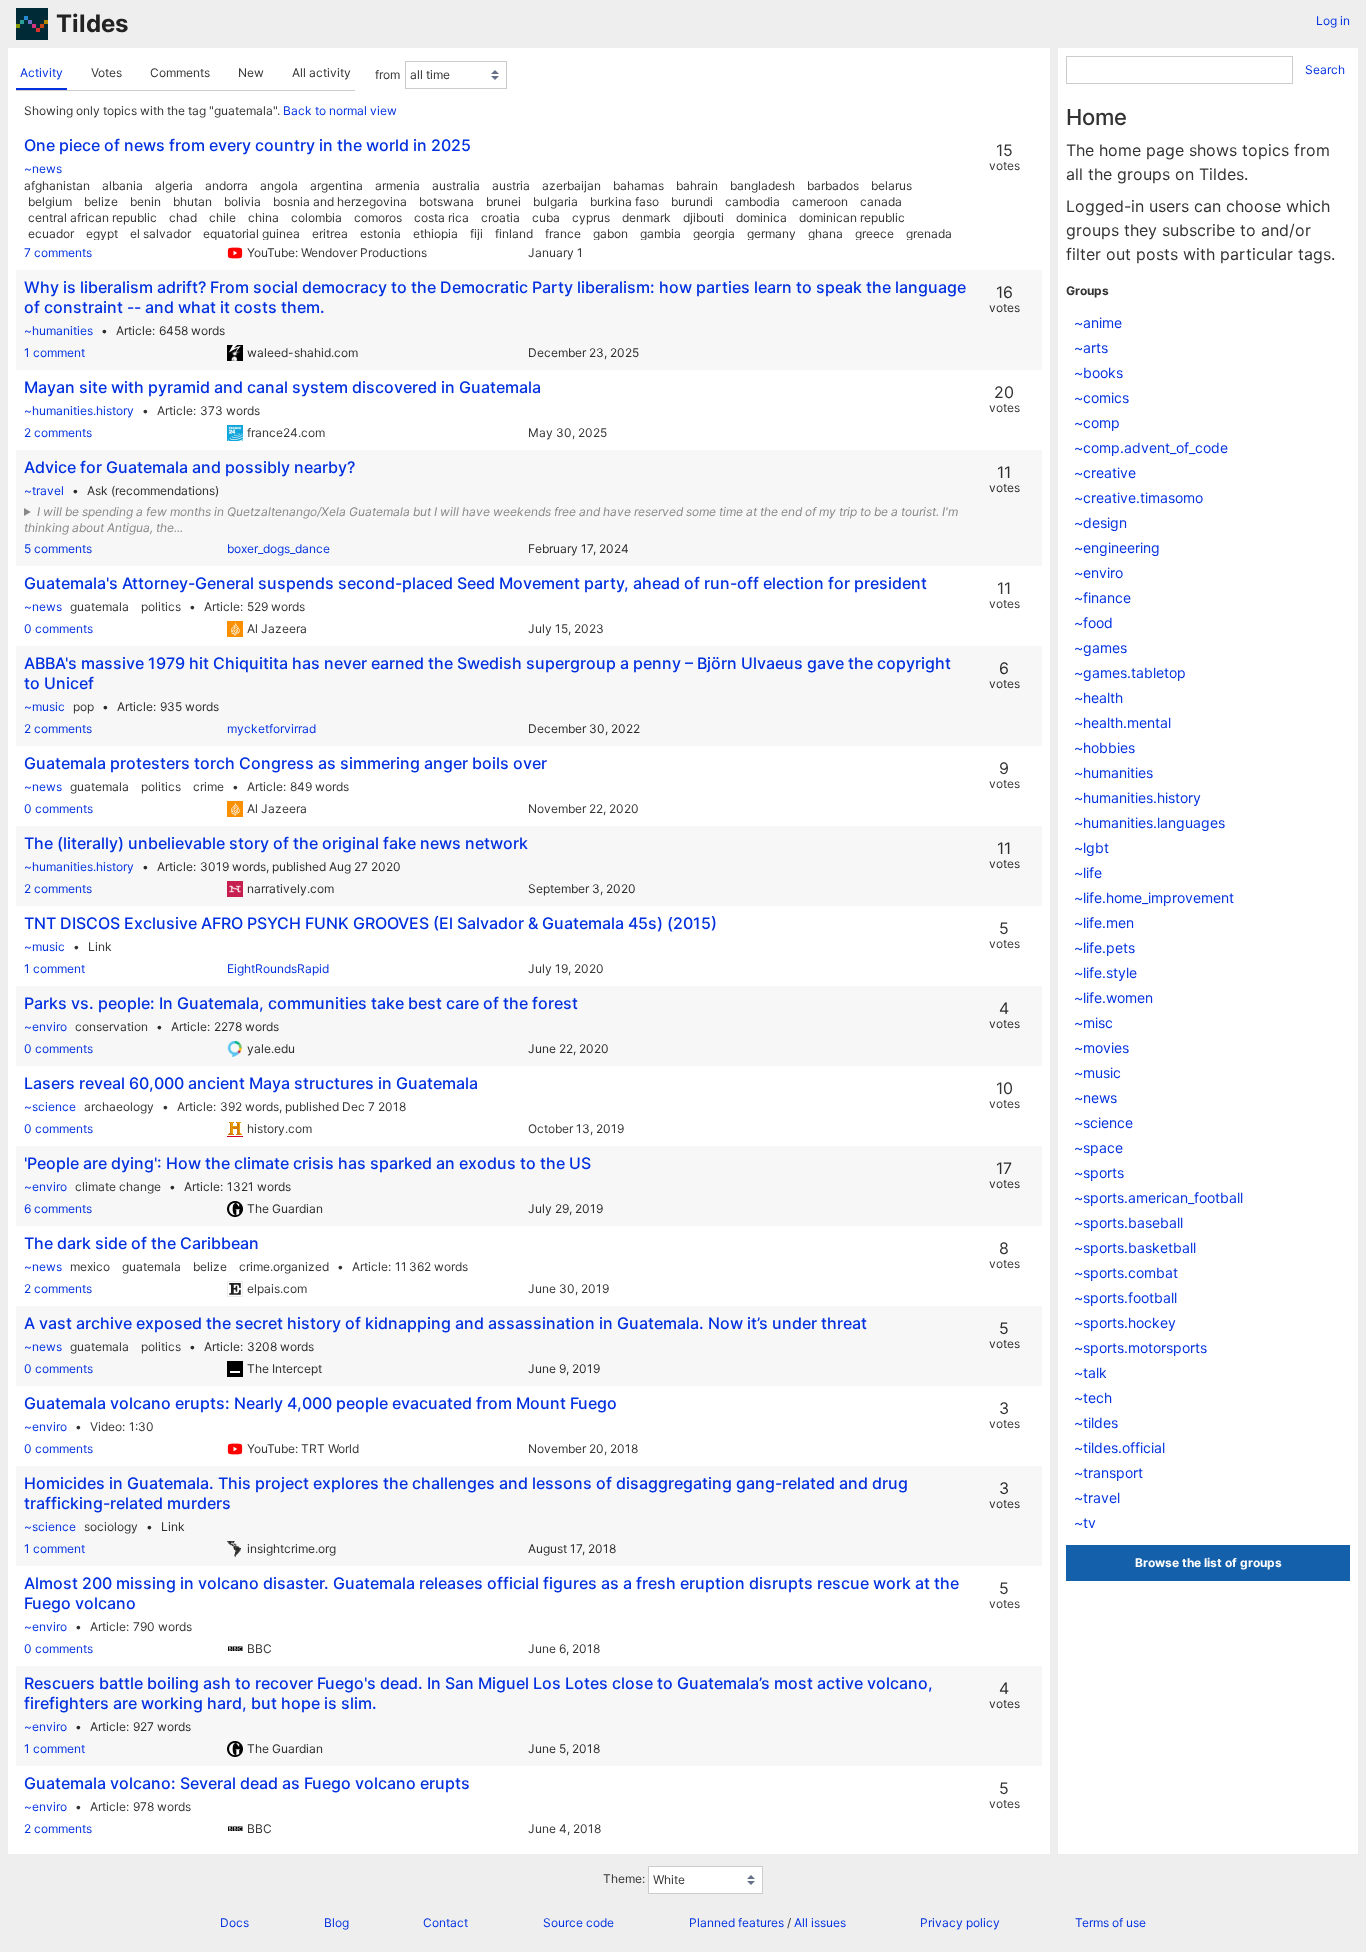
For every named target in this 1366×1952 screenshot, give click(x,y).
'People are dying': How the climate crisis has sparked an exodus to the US (307, 1163)
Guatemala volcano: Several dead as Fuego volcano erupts (247, 1783)
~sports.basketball (1135, 1247)
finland (514, 233)
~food (1093, 622)
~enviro (45, 1026)
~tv (1085, 1522)
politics (161, 606)
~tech (1093, 1397)
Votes (106, 72)
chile (222, 217)
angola (279, 185)
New (251, 72)
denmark (646, 217)
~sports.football (1125, 1297)
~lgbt (1091, 847)
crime (208, 786)
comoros (378, 217)
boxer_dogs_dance (278, 548)
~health (1098, 697)
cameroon (820, 201)
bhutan (192, 201)
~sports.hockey (1125, 1322)
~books (1098, 372)
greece (874, 233)
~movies (1101, 1047)
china (263, 217)
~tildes (1096, 1422)
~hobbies (1104, 747)
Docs (234, 1922)
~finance (1102, 597)
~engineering (1117, 547)
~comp (1097, 422)
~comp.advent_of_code (1151, 447)
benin (145, 201)
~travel (44, 490)
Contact (445, 1922)
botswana (446, 201)
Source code (578, 1922)
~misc (1093, 1022)
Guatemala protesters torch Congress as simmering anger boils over (285, 763)
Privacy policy (960, 1922)
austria (511, 185)
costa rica (441, 217)
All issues (820, 1922)
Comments (180, 72)
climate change (118, 1186)
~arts (1091, 347)
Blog (336, 1922)
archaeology (119, 1106)
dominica (761, 217)
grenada (929, 233)
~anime (1098, 322)
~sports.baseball (1128, 1222)
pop (83, 706)
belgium (50, 201)
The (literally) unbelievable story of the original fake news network (276, 843)
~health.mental (1122, 722)
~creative (1105, 472)
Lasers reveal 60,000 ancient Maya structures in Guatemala (251, 1083)
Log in (1333, 20)
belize (101, 201)
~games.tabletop (1130, 672)
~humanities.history (79, 410)
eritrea (330, 233)
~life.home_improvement (1154, 897)
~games (1100, 647)
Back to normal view (340, 110)
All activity (321, 72)
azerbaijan (571, 185)
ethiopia (435, 233)
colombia (316, 217)
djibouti (703, 217)
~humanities (58, 330)
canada (881, 201)
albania (122, 185)
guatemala (99, 606)
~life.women (1113, 997)
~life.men (1104, 922)
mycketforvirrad (271, 728)
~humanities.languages (1149, 822)
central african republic (92, 217)
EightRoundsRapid (278, 968)
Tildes (92, 23)
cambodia (752, 201)
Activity (41, 72)
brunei (503, 201)
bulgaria (555, 201)
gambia (660, 233)
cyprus (591, 217)
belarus (891, 185)
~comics (1101, 397)
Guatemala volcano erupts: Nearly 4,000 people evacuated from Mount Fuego (320, 1403)
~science (50, 1106)
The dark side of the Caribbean (141, 1243)
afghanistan (57, 185)
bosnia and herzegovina (340, 201)
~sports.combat (1126, 1272)
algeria (174, 185)
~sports (1099, 1172)
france (563, 233)
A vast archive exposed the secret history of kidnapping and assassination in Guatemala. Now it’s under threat (445, 1323)
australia (456, 185)
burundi (692, 201)
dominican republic (852, 217)
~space (1098, 1147)
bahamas (638, 185)
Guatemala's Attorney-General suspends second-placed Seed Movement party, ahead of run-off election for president (475, 583)
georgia (714, 233)
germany (771, 233)
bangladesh (762, 185)
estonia (380, 233)
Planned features (736, 1922)
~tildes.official (1119, 1447)
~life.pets (1104, 947)
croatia (500, 217)
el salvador (160, 233)
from (387, 74)
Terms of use (1110, 1922)
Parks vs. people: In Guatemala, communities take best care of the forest (301, 1003)
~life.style (1105, 972)
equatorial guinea (251, 233)
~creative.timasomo (1138, 497)
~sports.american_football (1158, 1197)
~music (44, 706)
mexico (90, 1266)
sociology (111, 1526)
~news (43, 168)
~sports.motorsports (1140, 1347)
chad (183, 217)
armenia (397, 185)
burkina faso (624, 201)
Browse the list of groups (1208, 1562)
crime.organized (284, 1266)
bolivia (242, 201)
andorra (226, 185)
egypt (102, 233)
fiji (476, 233)
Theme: (624, 1878)
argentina (336, 185)
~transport (1108, 1472)
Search (1325, 69)
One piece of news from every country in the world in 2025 (247, 145)
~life (1088, 872)
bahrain (697, 185)
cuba (546, 217)
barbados (833, 185)
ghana (825, 233)
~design (1100, 522)
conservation (111, 1026)
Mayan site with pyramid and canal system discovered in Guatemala (282, 387)
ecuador (51, 233)
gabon (610, 233)
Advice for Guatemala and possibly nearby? (189, 467)
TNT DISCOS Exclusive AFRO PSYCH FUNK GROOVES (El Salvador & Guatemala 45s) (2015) (370, 923)
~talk (1090, 1372)
